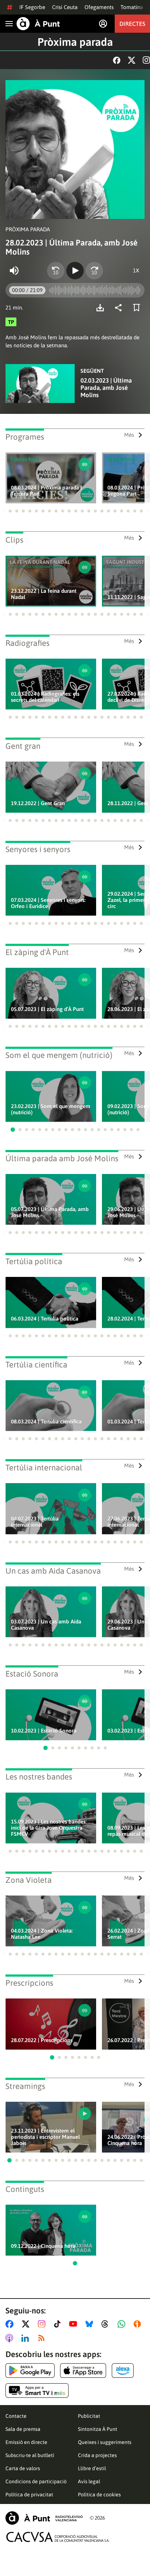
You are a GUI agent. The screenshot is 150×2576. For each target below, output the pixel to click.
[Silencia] (14, 271)
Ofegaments (99, 7)
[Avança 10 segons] (94, 271)
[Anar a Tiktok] (59, 2324)
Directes (132, 24)
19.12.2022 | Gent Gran (38, 803)
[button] (4, 511)
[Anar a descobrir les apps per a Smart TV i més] (37, 2391)
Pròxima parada (75, 42)
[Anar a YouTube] (75, 2324)
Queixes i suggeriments (105, 2442)
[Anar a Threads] (107, 2324)
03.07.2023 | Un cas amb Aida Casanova (46, 1625)
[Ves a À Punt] (38, 24)
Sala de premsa (23, 2429)
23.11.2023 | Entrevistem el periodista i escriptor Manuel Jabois (45, 2137)
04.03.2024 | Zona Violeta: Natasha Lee (42, 1934)
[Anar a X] (27, 2324)
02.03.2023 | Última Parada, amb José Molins (106, 388)
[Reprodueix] (75, 271)
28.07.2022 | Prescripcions (42, 2040)
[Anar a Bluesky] (91, 2324)
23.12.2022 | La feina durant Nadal (44, 594)
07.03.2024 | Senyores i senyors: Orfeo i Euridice (48, 903)
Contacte (16, 2416)
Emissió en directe (26, 2442)
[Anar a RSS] (43, 2338)
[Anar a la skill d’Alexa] (123, 2371)
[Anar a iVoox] (139, 2324)
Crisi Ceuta (65, 7)
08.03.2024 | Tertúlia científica (46, 1421)
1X (136, 270)
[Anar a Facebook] (11, 2324)
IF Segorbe (32, 7)
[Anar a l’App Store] (83, 2371)
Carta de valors (23, 2468)
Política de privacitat (29, 2495)
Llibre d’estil (92, 2468)
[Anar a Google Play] (30, 2371)
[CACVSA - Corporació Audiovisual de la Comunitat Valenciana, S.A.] (58, 2537)
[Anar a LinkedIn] (27, 2338)
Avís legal (89, 2481)
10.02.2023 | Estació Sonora (44, 1731)
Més (129, 435)
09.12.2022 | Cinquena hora (43, 2246)
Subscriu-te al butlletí (30, 2455)
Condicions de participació (36, 2481)
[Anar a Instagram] (43, 2324)
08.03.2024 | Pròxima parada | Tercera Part (46, 491)
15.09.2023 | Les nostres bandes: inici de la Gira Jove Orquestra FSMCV (49, 1828)
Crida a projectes (97, 2455)
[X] (132, 60)
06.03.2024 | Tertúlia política (45, 1319)
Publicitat (89, 2416)
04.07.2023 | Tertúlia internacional (35, 1522)
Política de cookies (99, 2495)
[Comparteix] (120, 308)
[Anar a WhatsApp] (123, 2324)
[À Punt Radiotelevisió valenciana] (44, 2518)
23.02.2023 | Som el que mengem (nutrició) (51, 1109)
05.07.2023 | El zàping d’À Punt (47, 1009)
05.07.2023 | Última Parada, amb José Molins (50, 1212)
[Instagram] (146, 60)
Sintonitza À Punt (98, 2429)
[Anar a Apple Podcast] (11, 2338)
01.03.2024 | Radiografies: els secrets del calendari (45, 697)
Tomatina (132, 7)
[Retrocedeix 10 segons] (56, 271)
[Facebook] (117, 60)
